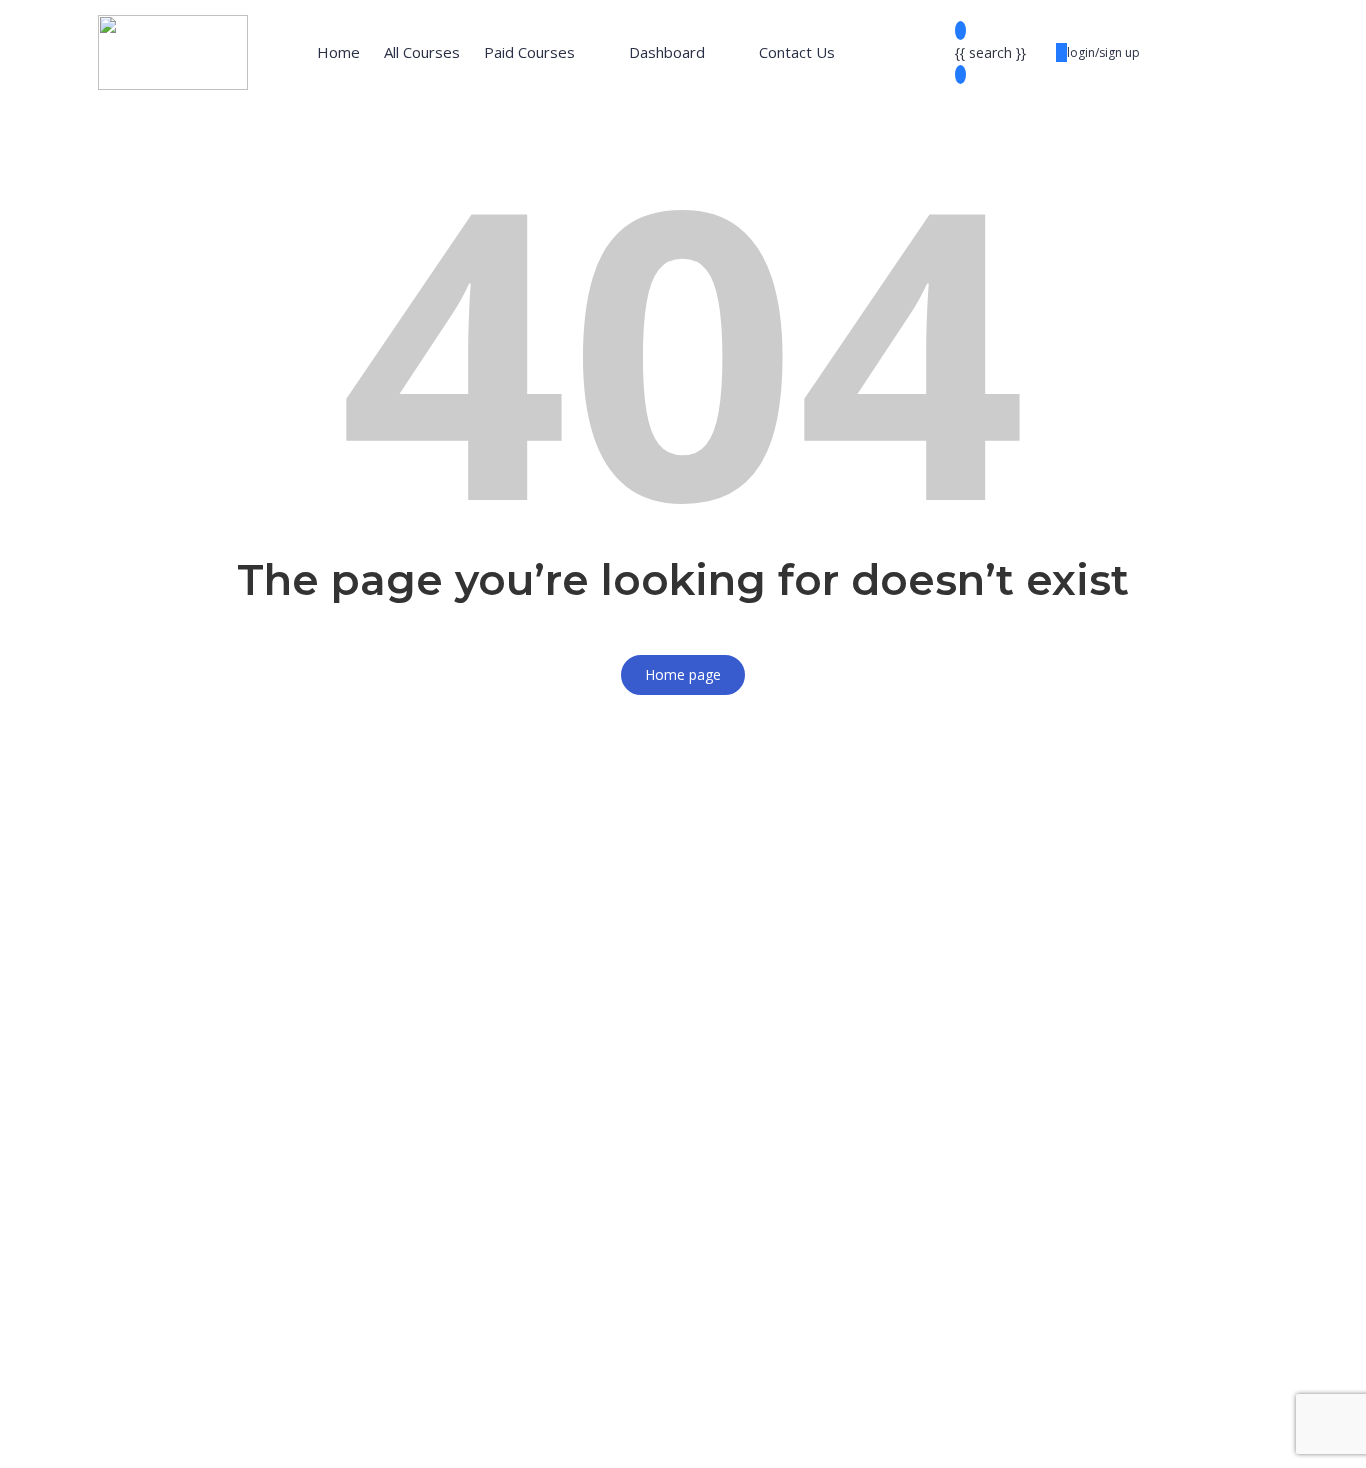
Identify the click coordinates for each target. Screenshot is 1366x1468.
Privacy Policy (442, 1235)
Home (338, 52)
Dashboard (667, 52)
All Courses (422, 52)
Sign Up (112, 1434)
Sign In (160, 1434)
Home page (683, 674)
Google (41, 727)
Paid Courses (529, 52)
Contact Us (797, 52)
